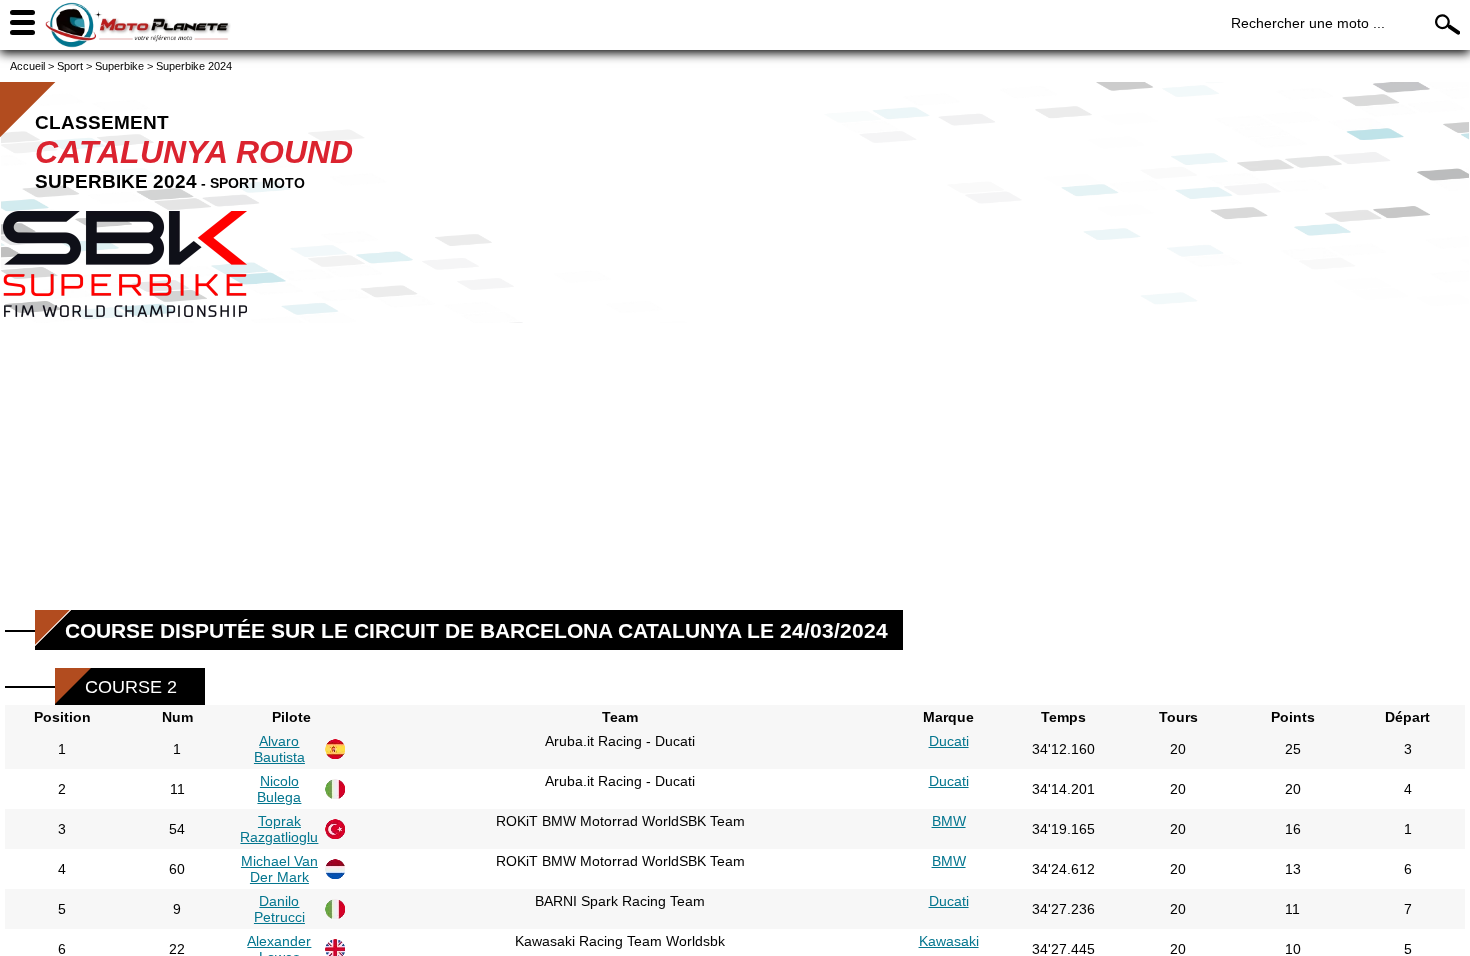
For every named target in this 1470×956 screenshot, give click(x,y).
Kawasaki (949, 941)
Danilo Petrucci (279, 909)
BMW (949, 821)
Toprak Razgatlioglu (279, 829)
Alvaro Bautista (279, 749)
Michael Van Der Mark (279, 869)
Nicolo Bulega (279, 789)
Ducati (949, 741)
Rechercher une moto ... (1308, 23)
